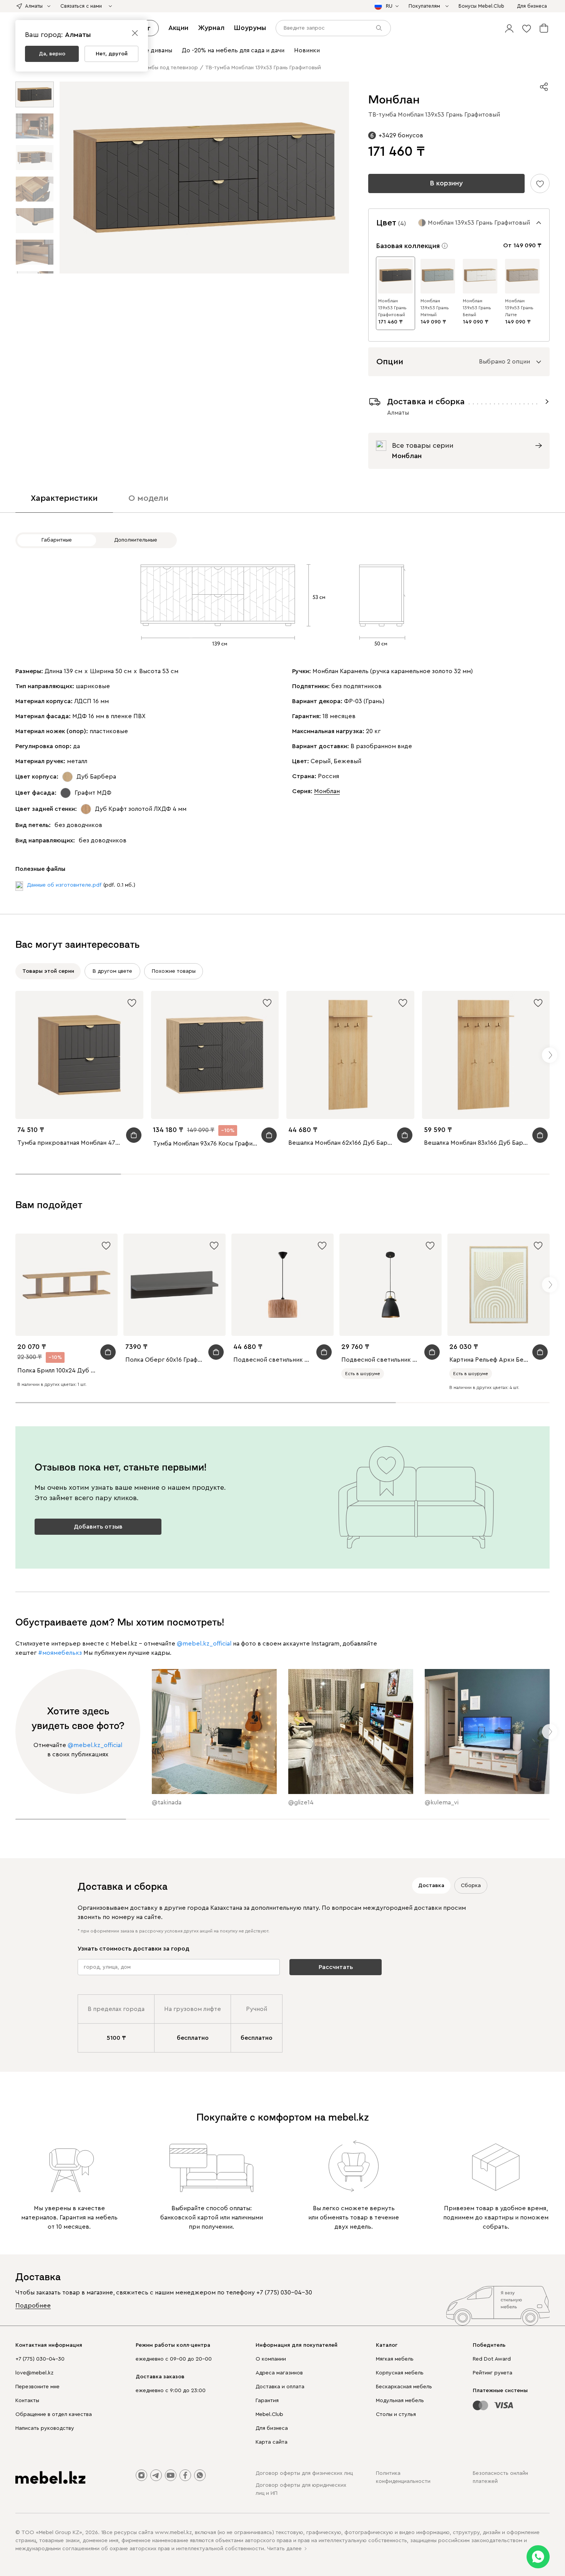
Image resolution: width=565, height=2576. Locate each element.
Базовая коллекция (408, 246)
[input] (333, 28)
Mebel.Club (269, 2414)
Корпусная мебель (400, 2373)
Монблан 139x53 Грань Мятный (435, 308)
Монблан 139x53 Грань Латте (519, 308)
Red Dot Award (492, 2359)
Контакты (27, 2401)
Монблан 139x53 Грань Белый (477, 308)
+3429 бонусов (401, 135)
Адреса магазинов (279, 2373)
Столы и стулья (396, 2414)
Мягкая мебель (395, 2359)
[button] (509, 28)
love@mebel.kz (34, 2373)
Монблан (327, 791)
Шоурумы (250, 28)
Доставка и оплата (280, 2387)
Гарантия (267, 2401)
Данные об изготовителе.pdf (64, 885)
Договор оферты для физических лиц (304, 2473)
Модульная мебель (400, 2401)
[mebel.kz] (50, 2478)
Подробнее (33, 2306)
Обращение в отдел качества (54, 2414)
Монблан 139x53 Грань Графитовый (392, 308)
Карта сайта (272, 2442)
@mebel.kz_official (204, 1644)
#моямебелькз (60, 1653)
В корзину (446, 183)
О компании (271, 2359)
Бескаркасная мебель (404, 2387)
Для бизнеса (272, 2428)
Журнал (211, 28)
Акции (178, 28)
